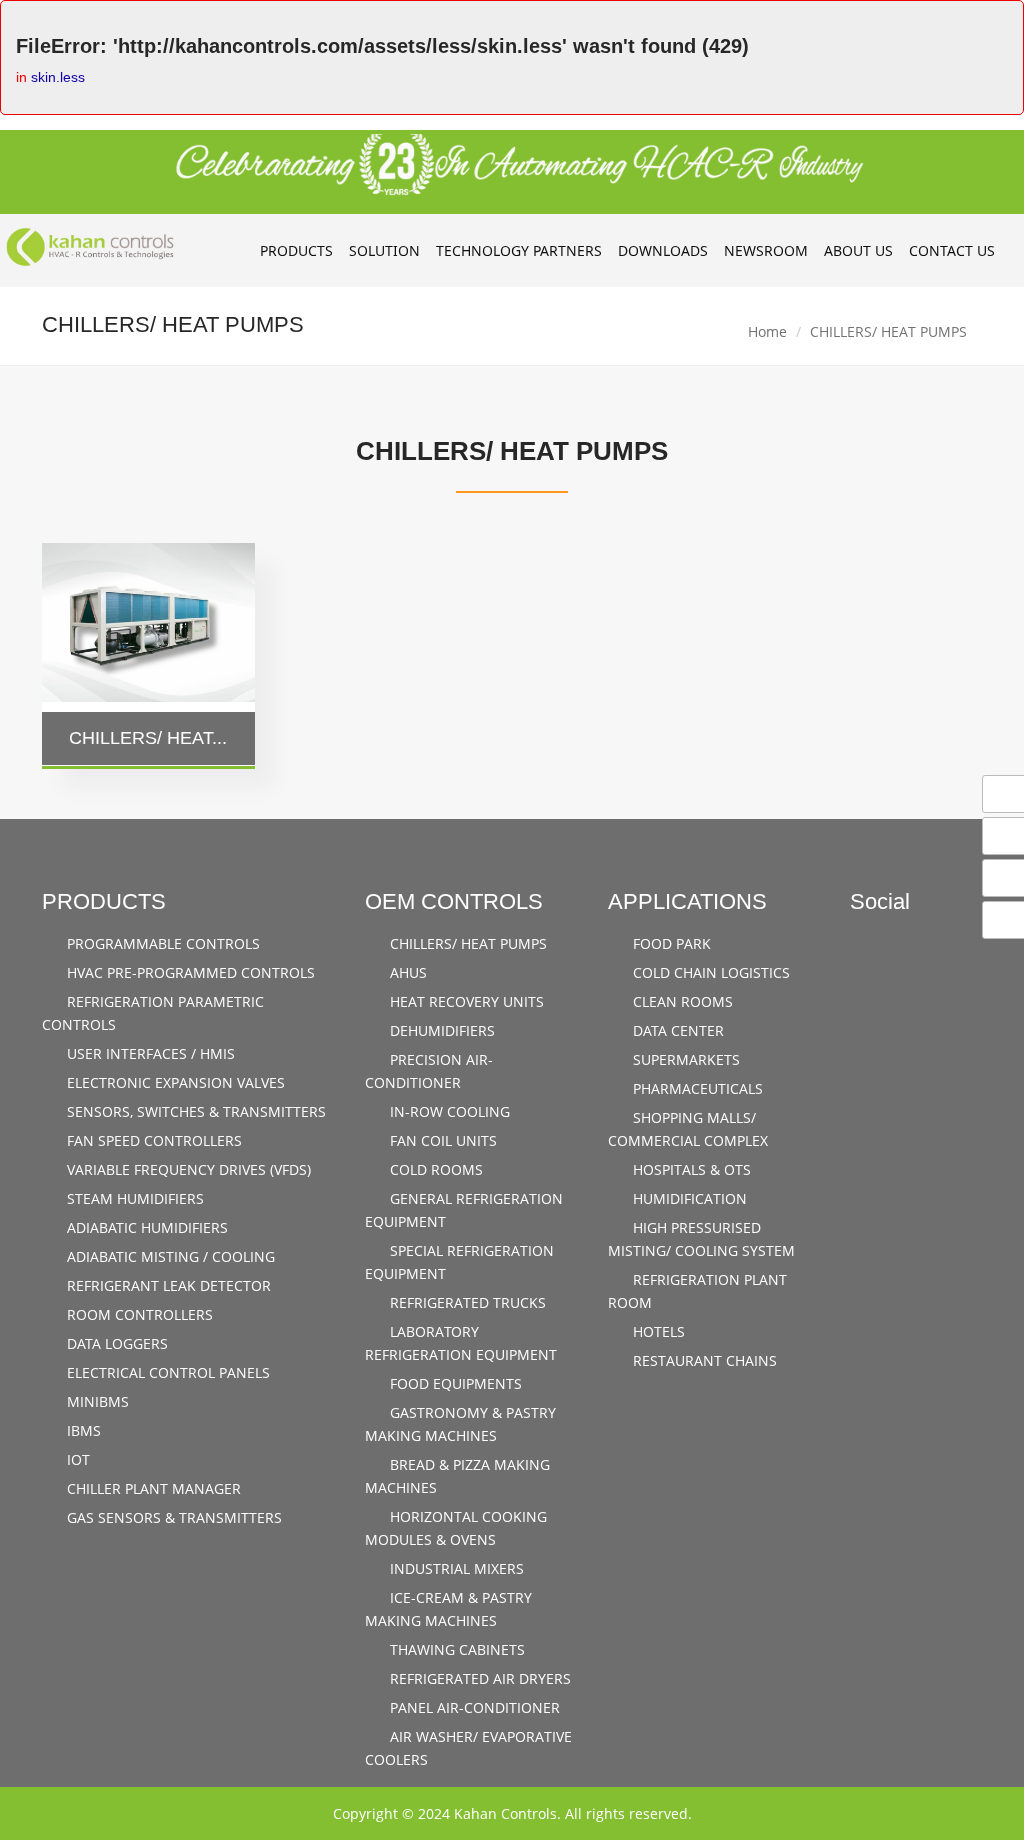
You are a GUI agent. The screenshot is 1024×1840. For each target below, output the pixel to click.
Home (767, 331)
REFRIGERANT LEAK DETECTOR (167, 1285)
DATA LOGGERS (115, 1343)
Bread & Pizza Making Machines (457, 1476)
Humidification (688, 1198)
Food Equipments (454, 1383)
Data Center (676, 1030)
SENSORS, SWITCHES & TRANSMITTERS (194, 1111)
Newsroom (766, 250)
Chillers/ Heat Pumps (466, 943)
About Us (858, 250)
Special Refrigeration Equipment (459, 1262)
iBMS (82, 1430)
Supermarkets (684, 1059)
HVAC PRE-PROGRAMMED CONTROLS (189, 972)
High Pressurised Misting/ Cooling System (701, 1239)
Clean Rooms (681, 1001)
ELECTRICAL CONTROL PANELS (166, 1372)
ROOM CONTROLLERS (138, 1314)
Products (296, 250)
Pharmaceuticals (696, 1088)
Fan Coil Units (441, 1140)
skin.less (58, 77)
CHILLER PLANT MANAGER (152, 1488)
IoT (76, 1459)
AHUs (406, 972)
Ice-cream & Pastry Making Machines (448, 1609)
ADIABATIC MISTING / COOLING (169, 1256)
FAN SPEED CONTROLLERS (152, 1140)
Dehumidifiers (440, 1030)
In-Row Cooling (448, 1111)
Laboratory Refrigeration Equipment (461, 1343)
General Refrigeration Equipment (464, 1210)
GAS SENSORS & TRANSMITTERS (172, 1517)
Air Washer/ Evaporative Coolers (468, 1748)
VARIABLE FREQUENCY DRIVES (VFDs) (187, 1169)
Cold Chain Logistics (709, 972)
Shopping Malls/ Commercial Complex (688, 1129)
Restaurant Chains (703, 1360)
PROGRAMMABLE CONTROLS (161, 943)
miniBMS (96, 1401)
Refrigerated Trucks (466, 1302)
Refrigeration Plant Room (697, 1291)
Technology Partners (519, 250)
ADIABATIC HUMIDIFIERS (145, 1227)
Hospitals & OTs (690, 1169)
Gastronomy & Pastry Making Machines (460, 1424)
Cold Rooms (434, 1169)
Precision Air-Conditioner (429, 1071)
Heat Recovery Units (465, 1001)
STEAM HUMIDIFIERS (133, 1198)
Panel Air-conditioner (473, 1707)
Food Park (670, 943)
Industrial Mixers (455, 1568)
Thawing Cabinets (455, 1649)
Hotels (657, 1331)
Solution (384, 250)
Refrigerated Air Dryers (478, 1678)
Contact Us (952, 250)
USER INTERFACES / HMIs (149, 1053)
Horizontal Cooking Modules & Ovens (456, 1528)
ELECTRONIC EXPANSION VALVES (174, 1082)
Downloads (663, 250)
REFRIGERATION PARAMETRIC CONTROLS (153, 1013)
